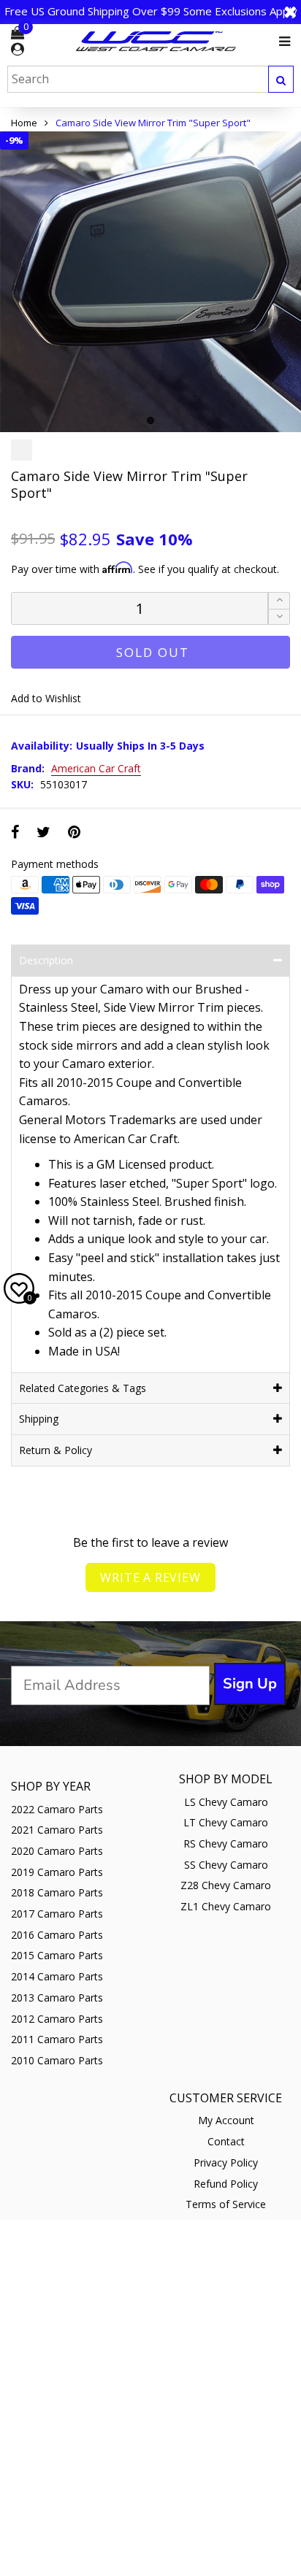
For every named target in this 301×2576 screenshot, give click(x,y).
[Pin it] (74, 832)
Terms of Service (226, 2204)
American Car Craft (96, 769)
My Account (226, 2120)
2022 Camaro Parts (57, 1809)
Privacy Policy (226, 2162)
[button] (279, 617)
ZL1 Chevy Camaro (226, 1906)
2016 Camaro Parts (57, 1935)
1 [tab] (150, 420)
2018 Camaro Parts (57, 1892)
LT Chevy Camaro (226, 1822)
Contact (226, 2141)
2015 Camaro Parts (57, 1955)
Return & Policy (56, 1450)
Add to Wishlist (46, 698)
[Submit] (281, 79)
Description (46, 960)
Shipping (39, 1419)
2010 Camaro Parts (57, 2060)
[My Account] (18, 50)
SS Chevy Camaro (226, 1865)
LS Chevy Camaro (226, 1802)
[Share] (15, 832)
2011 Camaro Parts (57, 2039)
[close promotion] (290, 12)
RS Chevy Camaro (226, 1843)
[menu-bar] (281, 42)
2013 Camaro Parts (57, 1998)
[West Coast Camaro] (156, 41)
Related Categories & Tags (83, 1388)
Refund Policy (226, 2184)
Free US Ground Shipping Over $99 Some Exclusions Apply (151, 11)
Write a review (150, 1577)
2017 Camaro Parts (57, 1914)
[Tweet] (43, 832)
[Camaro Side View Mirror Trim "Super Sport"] (150, 282)
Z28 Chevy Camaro (226, 1885)
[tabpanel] (150, 282)
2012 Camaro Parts (57, 2019)
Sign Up (250, 1684)
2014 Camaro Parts (57, 1976)
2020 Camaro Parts (57, 1851)
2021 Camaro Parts (57, 1830)
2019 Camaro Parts (57, 1872)
